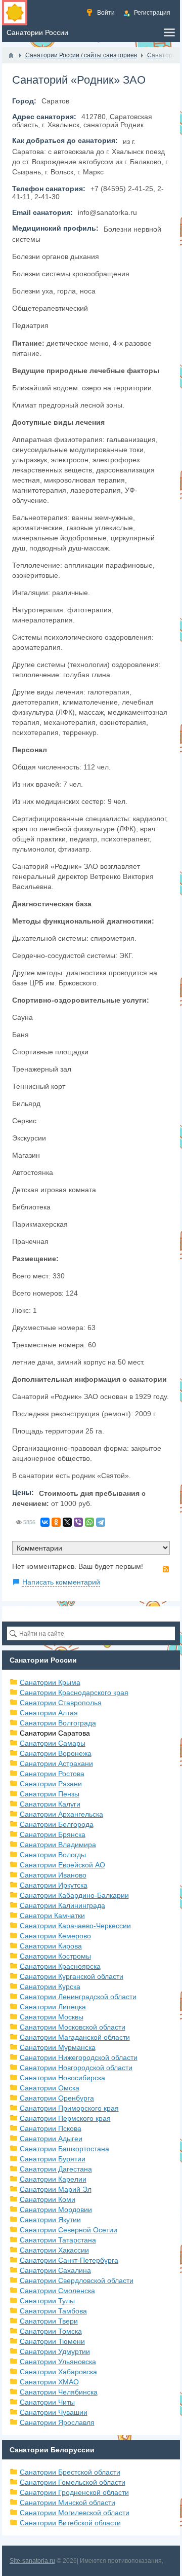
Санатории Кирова (51, 1946)
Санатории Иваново (53, 1875)
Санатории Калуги (50, 1804)
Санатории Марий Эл (56, 2189)
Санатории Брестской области (70, 2472)
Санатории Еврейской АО (62, 1865)
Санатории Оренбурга (57, 2098)
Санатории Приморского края (69, 2108)
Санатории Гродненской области (74, 2492)
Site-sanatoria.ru (32, 2561)
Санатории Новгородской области (76, 2068)
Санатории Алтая (49, 1713)
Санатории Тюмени (52, 2341)
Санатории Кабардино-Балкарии (74, 1895)
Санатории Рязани (51, 1784)
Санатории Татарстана (58, 2240)
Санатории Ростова (52, 1774)
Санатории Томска (51, 2331)
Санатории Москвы (52, 2017)
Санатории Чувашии (54, 2412)
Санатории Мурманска (58, 2047)
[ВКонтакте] (45, 1522)
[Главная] (11, 55)
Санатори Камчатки (52, 1916)
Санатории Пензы (50, 1794)
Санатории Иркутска (54, 1885)
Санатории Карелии (53, 2179)
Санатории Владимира (58, 1845)
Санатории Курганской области (72, 1976)
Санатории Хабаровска (58, 2372)
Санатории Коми (48, 2199)
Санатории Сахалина (55, 2270)
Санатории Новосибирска (62, 2078)
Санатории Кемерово (55, 1936)
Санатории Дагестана (56, 2169)
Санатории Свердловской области (77, 2280)
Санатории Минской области (67, 2503)
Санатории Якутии (50, 2220)
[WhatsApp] (89, 1522)
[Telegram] (101, 1522)
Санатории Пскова (51, 2128)
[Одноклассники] (56, 1522)
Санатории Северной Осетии (69, 2230)
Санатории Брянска (53, 1834)
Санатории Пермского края (65, 2118)
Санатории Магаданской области (75, 2037)
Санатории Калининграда (62, 1905)
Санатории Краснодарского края (74, 1692)
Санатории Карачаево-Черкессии (75, 1926)
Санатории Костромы (55, 1956)
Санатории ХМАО (49, 2382)
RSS (166, 1569)
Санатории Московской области (73, 2027)
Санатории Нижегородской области (79, 2057)
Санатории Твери (49, 2321)
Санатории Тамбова (53, 2311)
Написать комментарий (61, 1582)
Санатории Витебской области (70, 2523)
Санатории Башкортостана (64, 2149)
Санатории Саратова (55, 1733)
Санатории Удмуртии (55, 2351)
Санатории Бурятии (53, 2159)
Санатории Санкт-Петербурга (69, 2260)
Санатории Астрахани (56, 1763)
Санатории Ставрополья (61, 1703)
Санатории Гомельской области (73, 2482)
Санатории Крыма (50, 1682)
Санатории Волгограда (58, 1723)
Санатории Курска (50, 1986)
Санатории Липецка (53, 2007)
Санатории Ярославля (57, 2422)
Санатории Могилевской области (75, 2513)
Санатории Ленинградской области (78, 1997)
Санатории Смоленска (57, 2291)
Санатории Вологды (53, 1855)
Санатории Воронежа (56, 1753)
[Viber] (78, 1522)
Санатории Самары (53, 1743)
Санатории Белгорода (57, 1824)
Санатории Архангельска (61, 1814)
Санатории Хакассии (54, 2250)
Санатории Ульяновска (58, 2362)
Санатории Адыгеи (51, 2139)
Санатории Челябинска (59, 2392)
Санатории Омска (50, 2088)
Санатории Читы (47, 2402)
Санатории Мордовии (56, 2210)
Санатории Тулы (47, 2301)
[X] (67, 1522)
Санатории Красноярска (60, 1966)
